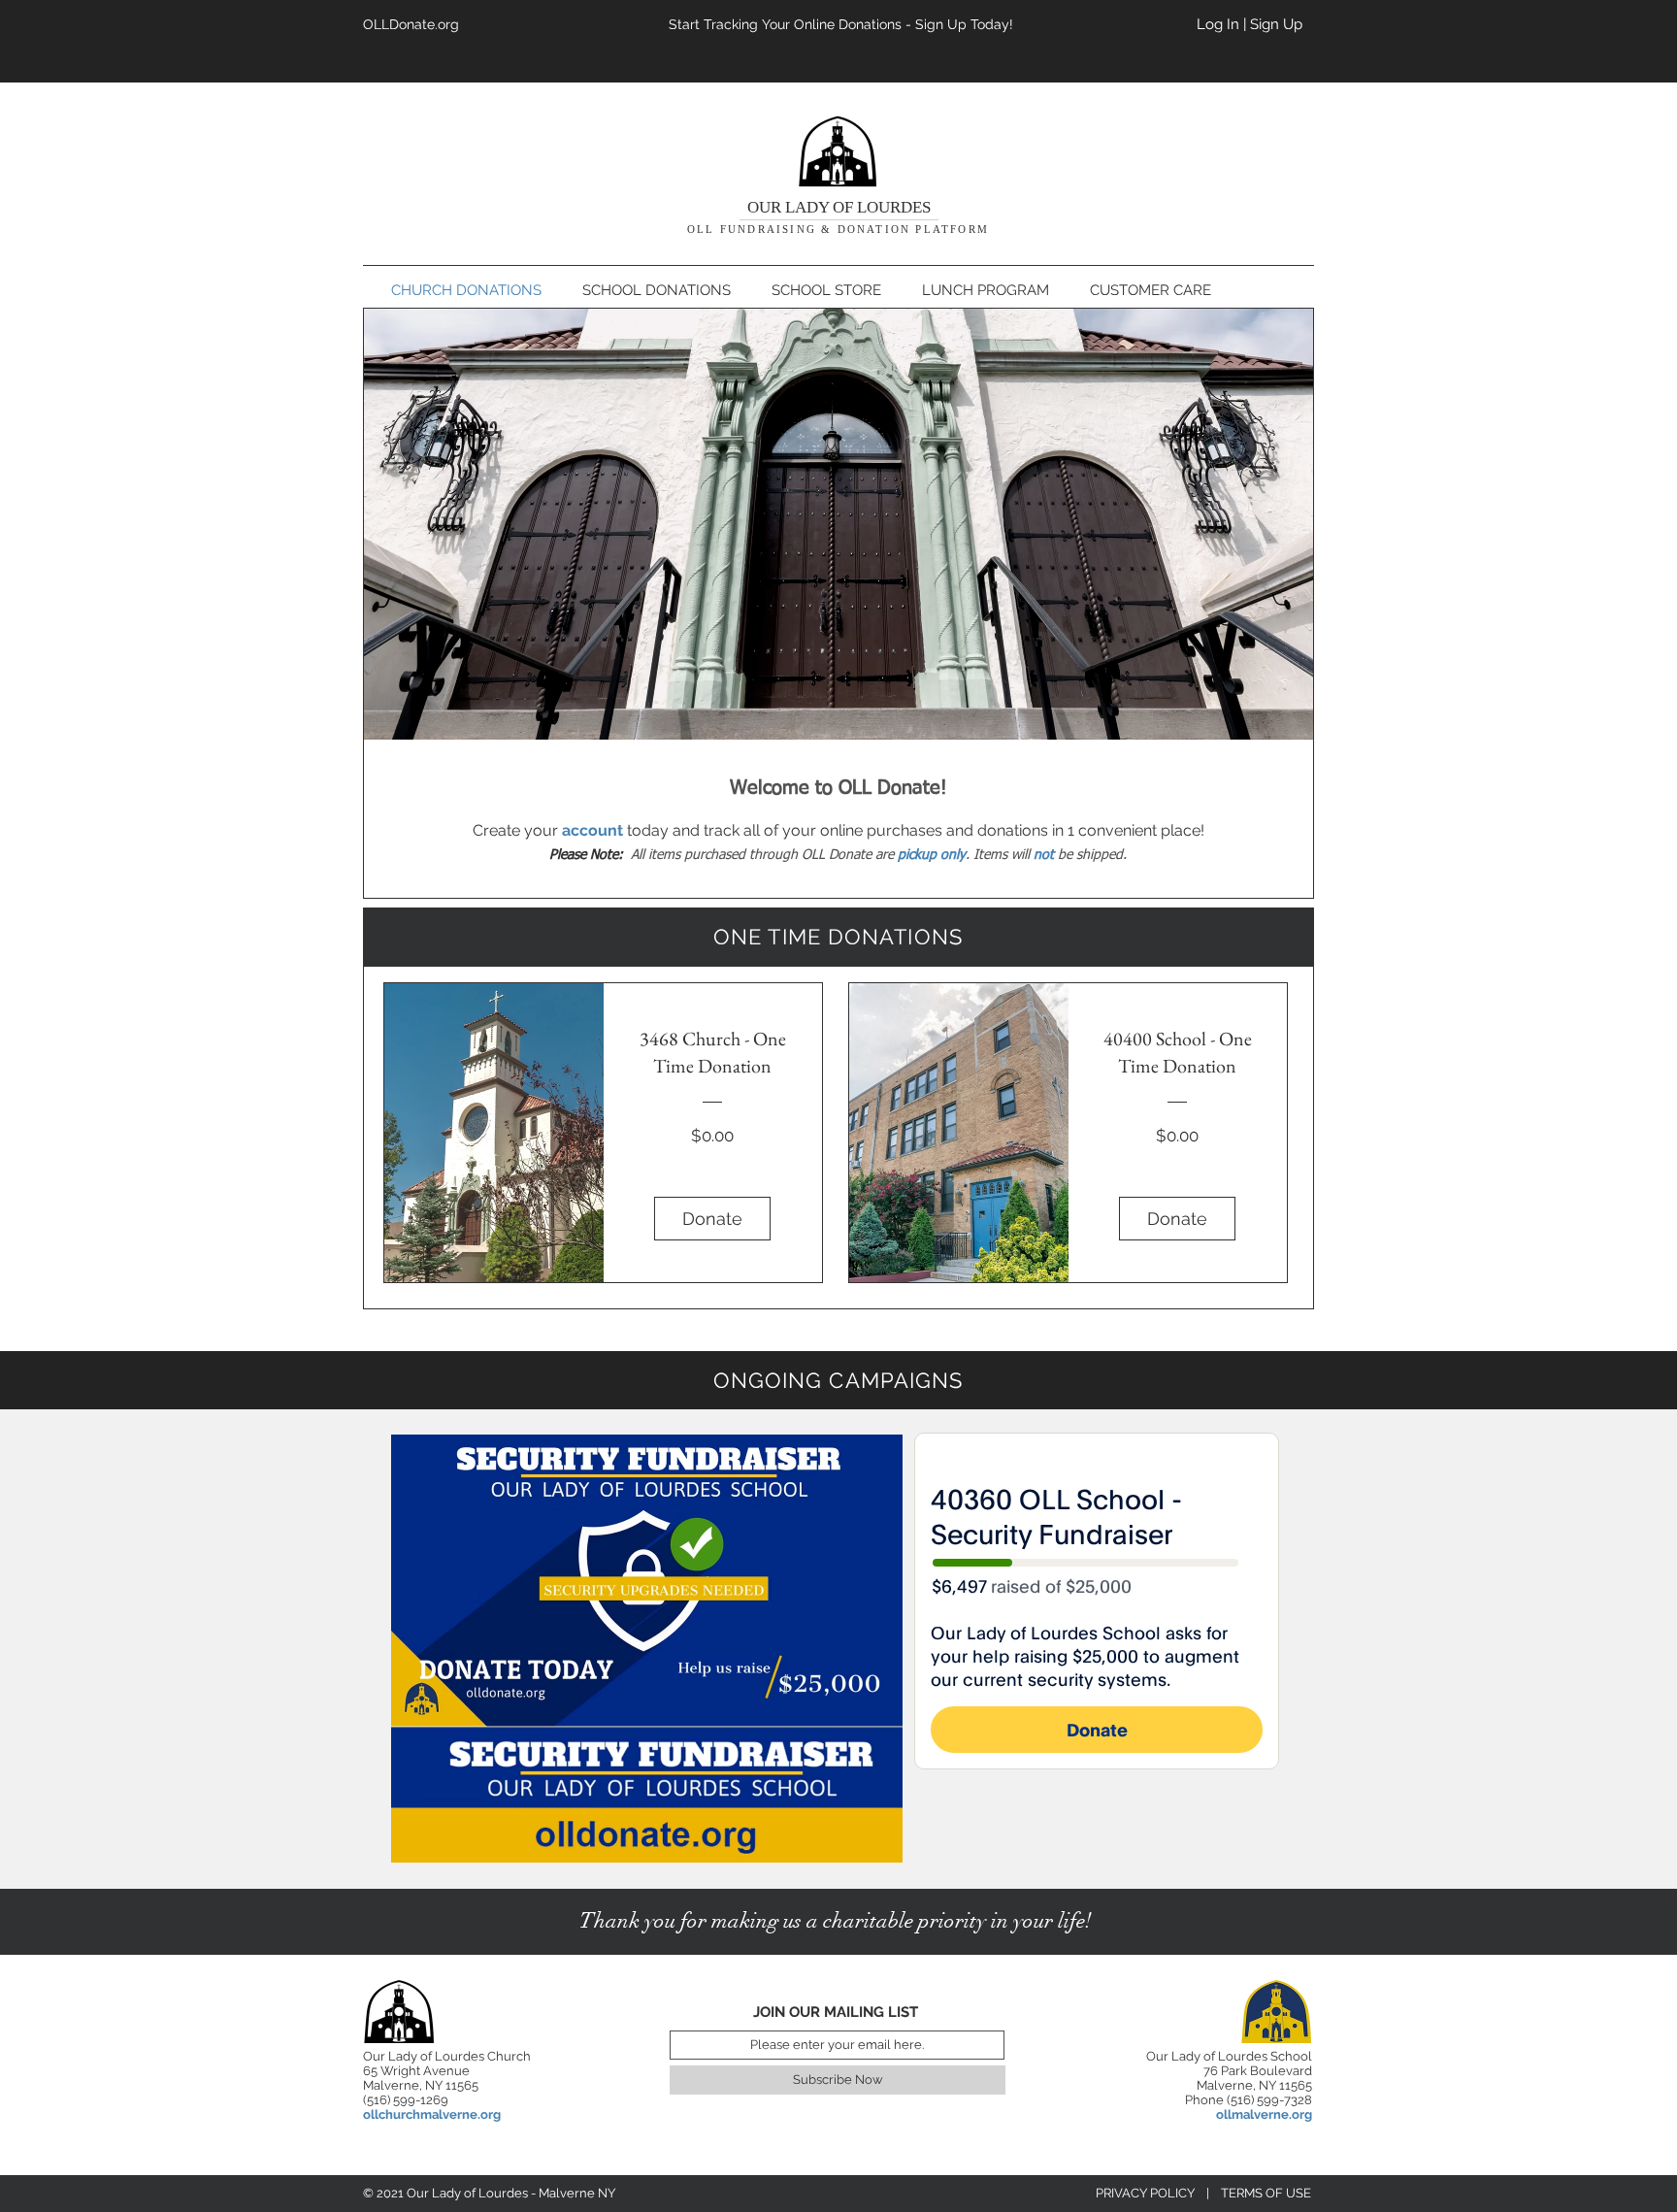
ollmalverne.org (1264, 2114)
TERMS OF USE (1266, 2193)
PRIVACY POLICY (1145, 2193)
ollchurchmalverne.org (432, 2114)
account (592, 830)
